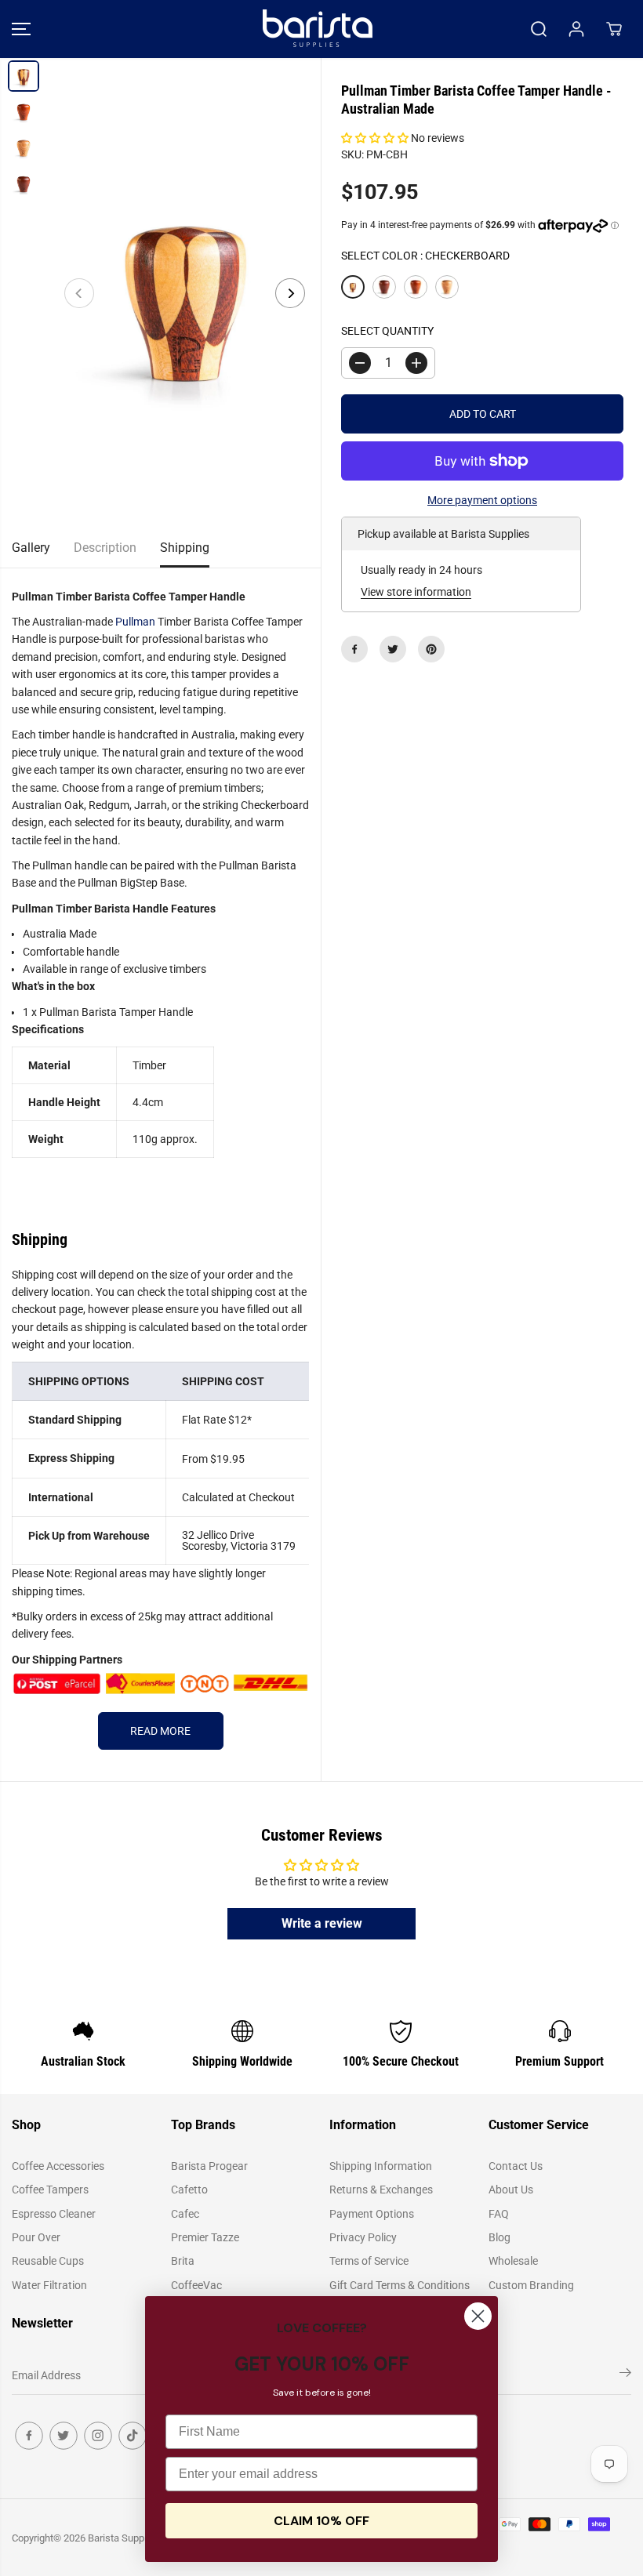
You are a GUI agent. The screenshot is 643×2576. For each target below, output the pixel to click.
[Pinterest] (431, 649)
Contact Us (516, 2166)
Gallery (31, 548)
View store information (416, 592)
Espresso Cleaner (54, 2214)
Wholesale (513, 2261)
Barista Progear (209, 2166)
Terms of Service (369, 2261)
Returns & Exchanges (381, 2190)
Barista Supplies (124, 2538)
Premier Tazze (205, 2237)
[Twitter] (393, 649)
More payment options (482, 500)
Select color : (425, 256)
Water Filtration (49, 2285)
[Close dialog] (478, 2316)
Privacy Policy (363, 2237)
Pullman (135, 622)
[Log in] (576, 29)
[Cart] (614, 29)
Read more (160, 1731)
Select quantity (387, 331)
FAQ (499, 2214)
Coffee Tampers (50, 2190)
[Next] (290, 293)
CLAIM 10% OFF (321, 2521)
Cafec (185, 2214)
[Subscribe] (625, 2375)
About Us (511, 2190)
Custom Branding (531, 2285)
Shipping (185, 548)
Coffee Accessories (58, 2166)
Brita (183, 2261)
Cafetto (189, 2190)
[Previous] (79, 293)
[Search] (539, 29)
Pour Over (36, 2237)
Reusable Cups (48, 2261)
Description (105, 548)
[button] (21, 29)
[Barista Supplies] (318, 29)
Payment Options (372, 2214)
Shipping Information (381, 2166)
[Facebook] (354, 649)
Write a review (322, 1923)
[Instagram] (98, 2436)
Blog (500, 2237)
